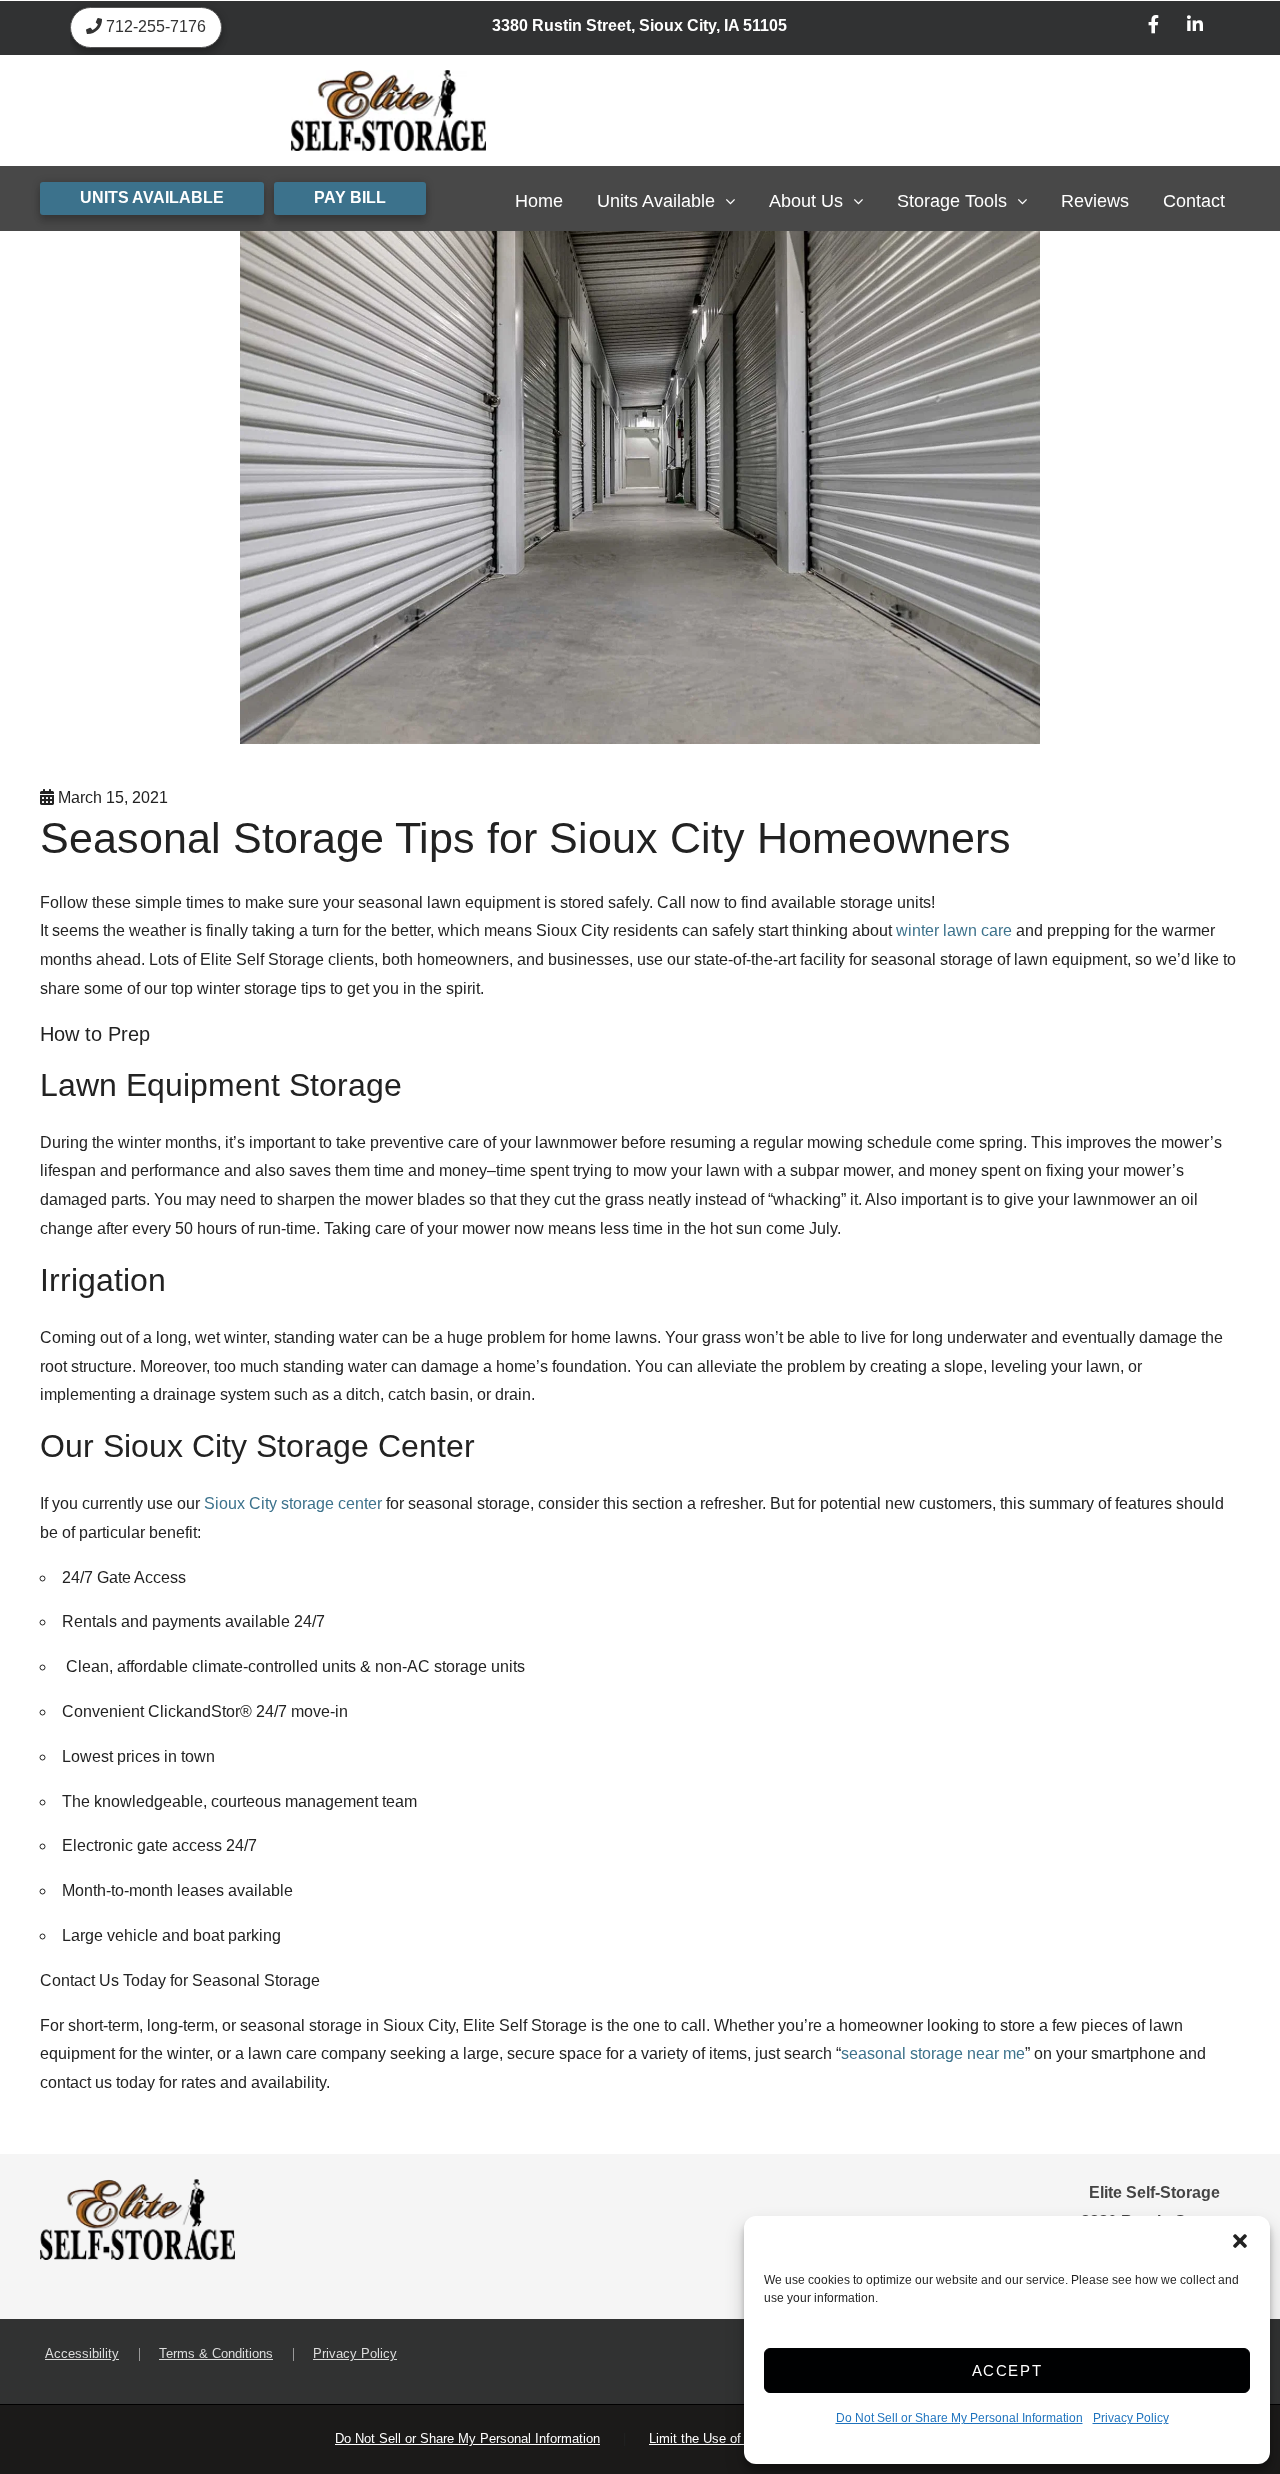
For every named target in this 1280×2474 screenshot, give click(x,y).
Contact (1194, 201)
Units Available (656, 201)
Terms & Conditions (216, 2353)
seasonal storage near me (933, 2053)
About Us (806, 201)
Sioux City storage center (293, 1503)
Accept (1007, 2370)
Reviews (1095, 201)
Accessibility (82, 2353)
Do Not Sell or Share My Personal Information (959, 2418)
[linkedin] (1195, 27)
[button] (1240, 2241)
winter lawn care (954, 930)
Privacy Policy (1131, 2418)
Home (539, 201)
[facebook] (1154, 27)
